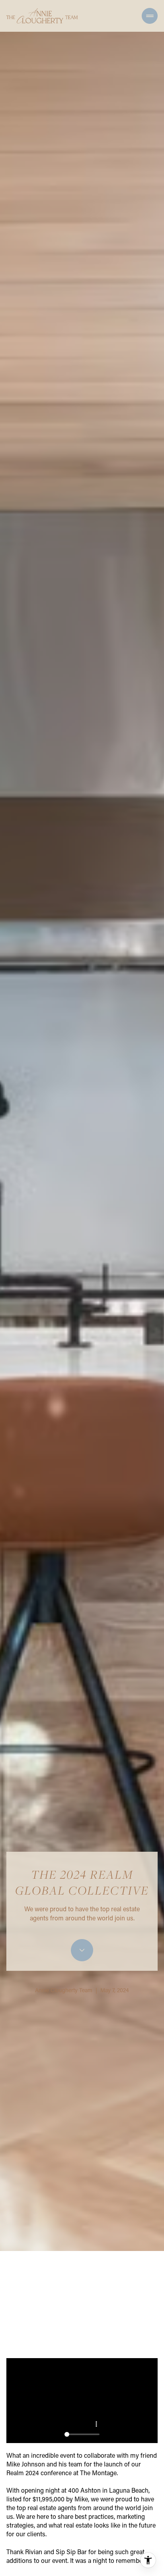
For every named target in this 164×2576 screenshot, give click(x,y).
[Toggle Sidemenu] (150, 16)
